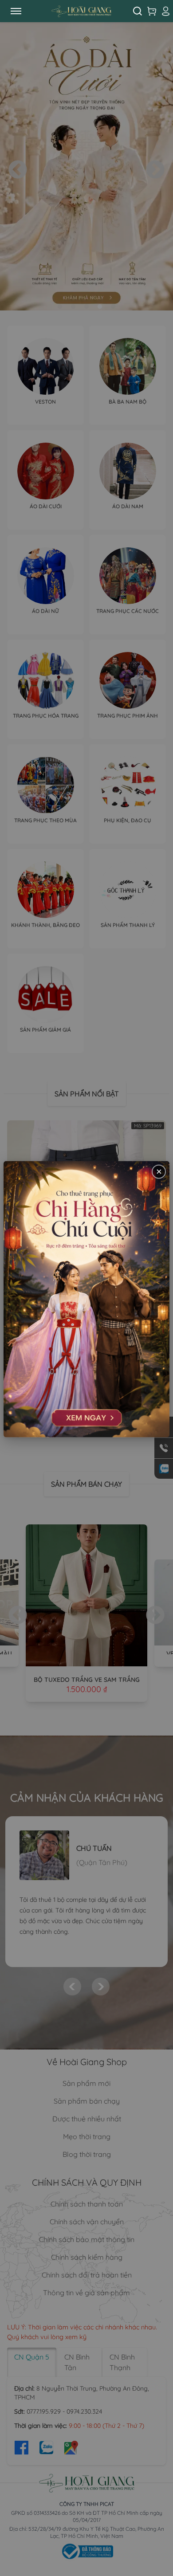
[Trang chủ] (81, 11)
